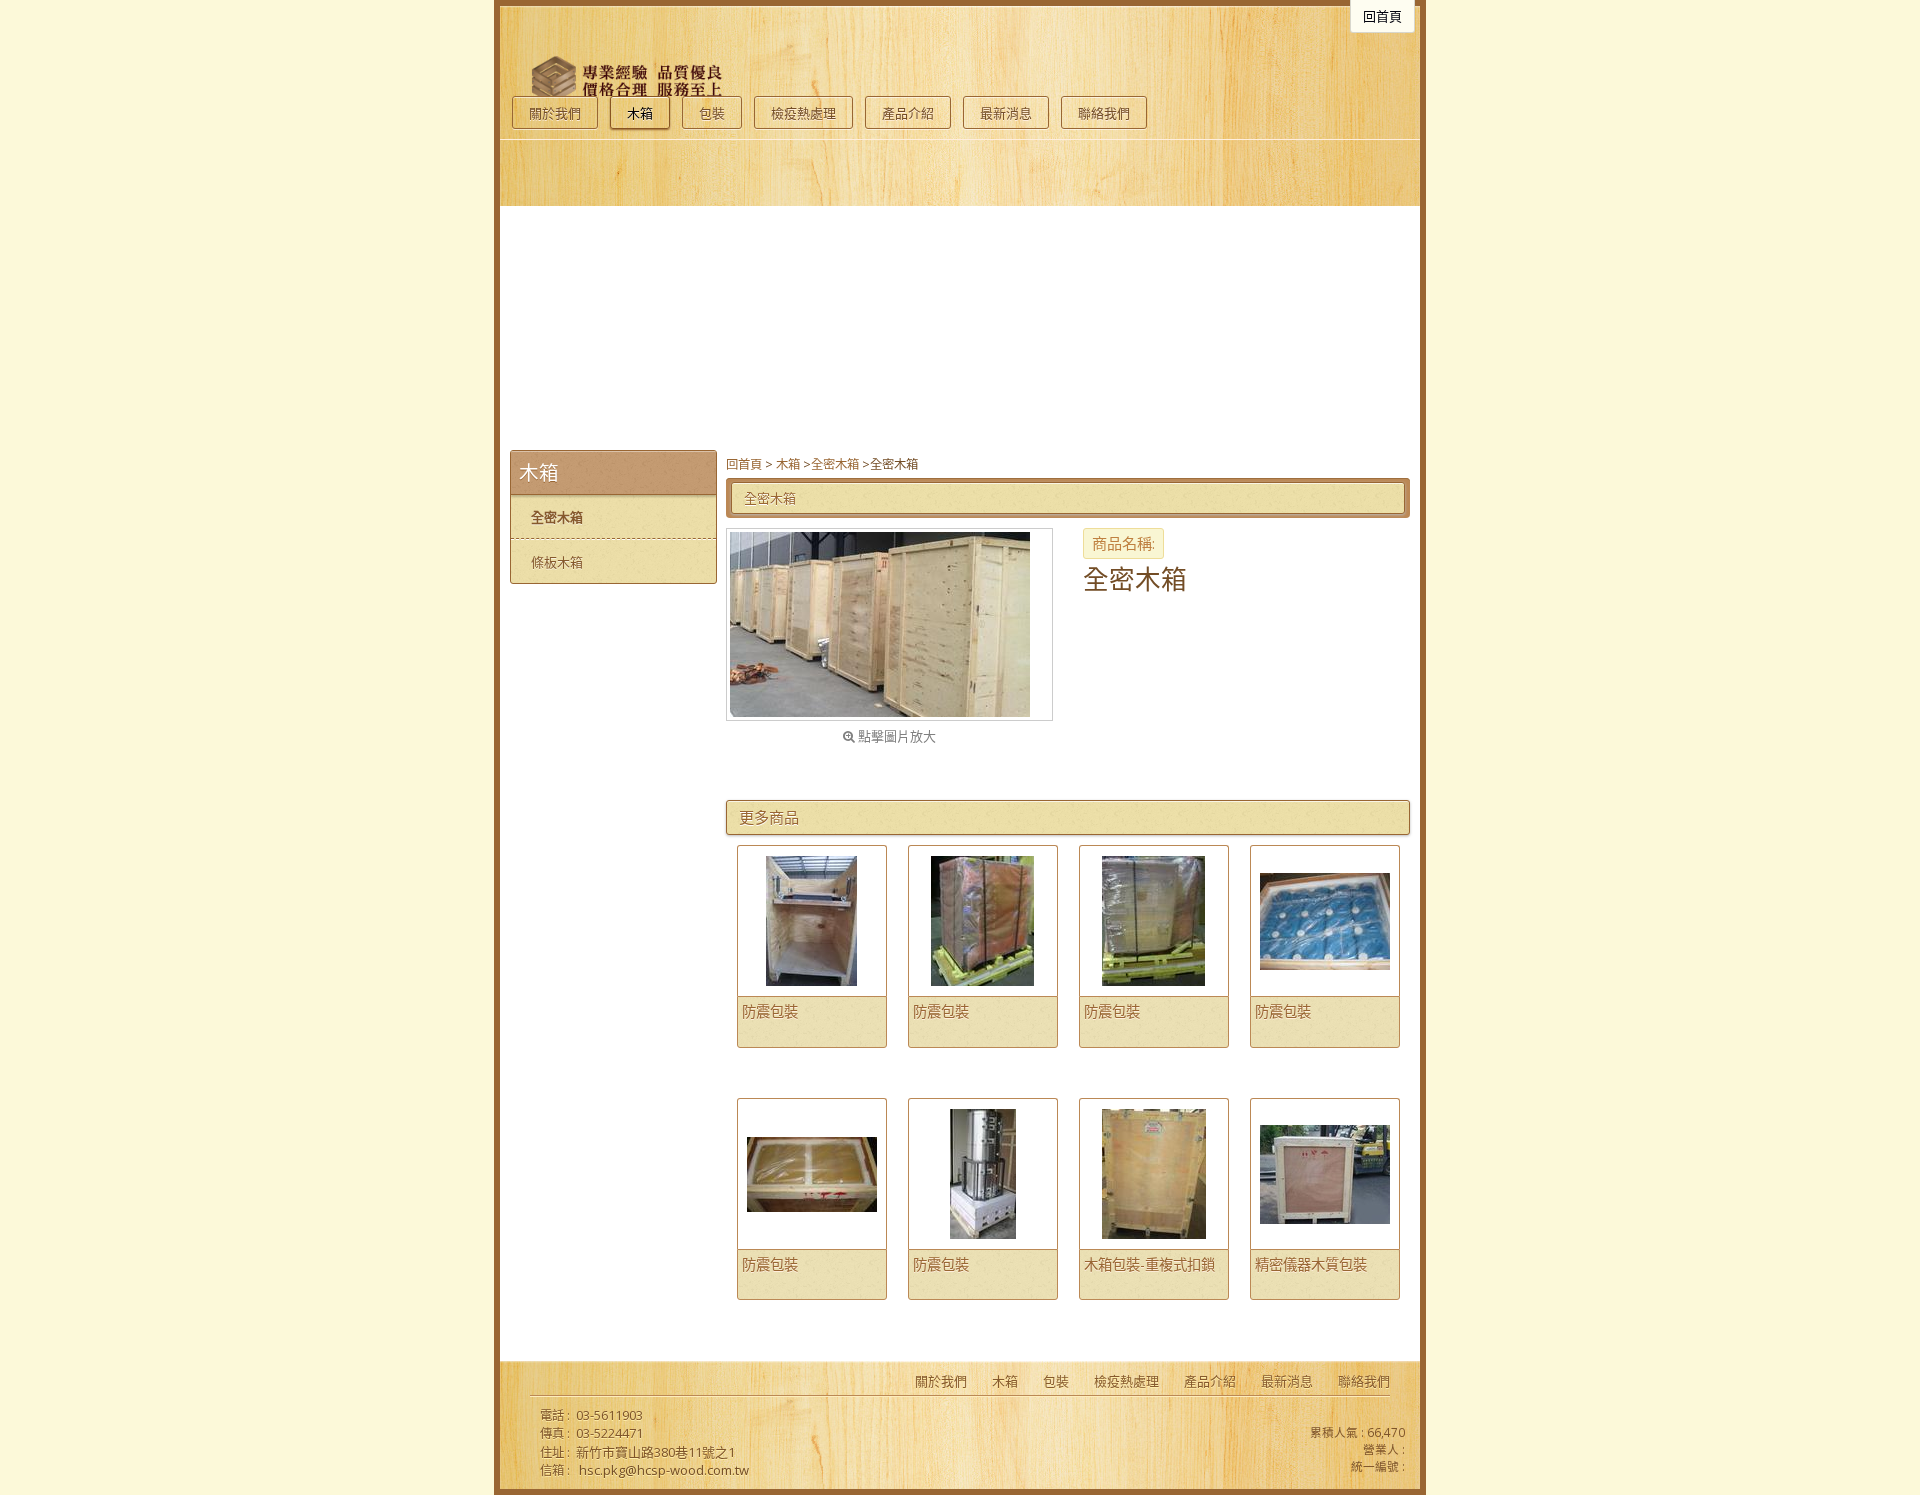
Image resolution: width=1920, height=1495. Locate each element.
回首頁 (744, 464)
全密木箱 (835, 464)
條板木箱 (557, 562)
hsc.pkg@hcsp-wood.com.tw (664, 1470)
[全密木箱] (889, 624)
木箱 (788, 464)
